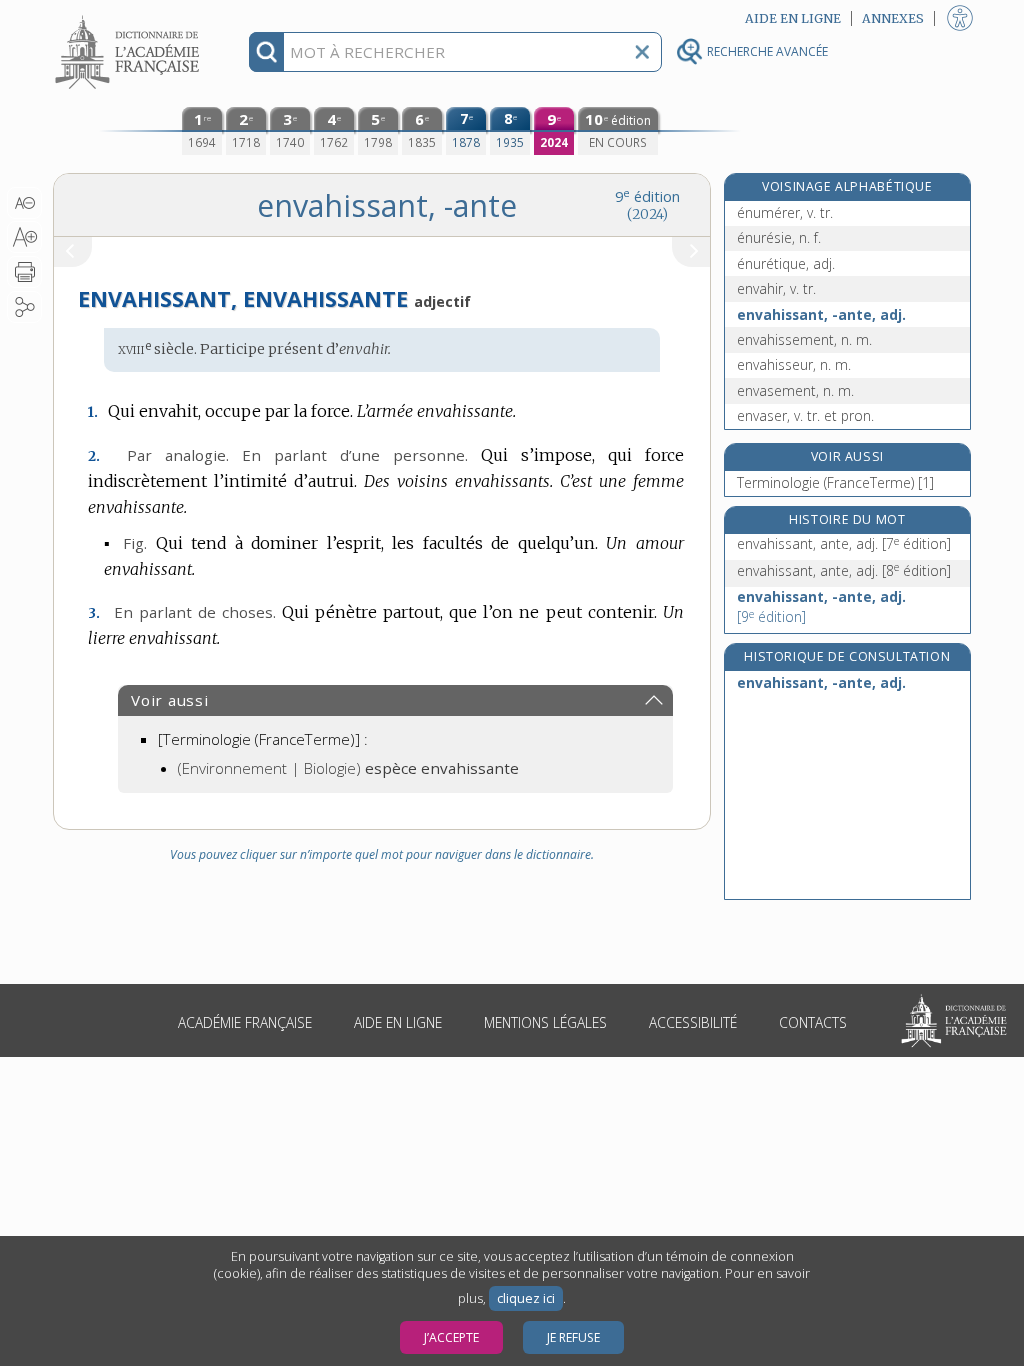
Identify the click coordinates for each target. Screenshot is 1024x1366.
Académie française (245, 1022)
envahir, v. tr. (776, 288)
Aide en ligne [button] (793, 18)
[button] (24, 203)
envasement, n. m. (795, 390)
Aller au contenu (130, 17)
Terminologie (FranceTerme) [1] (835, 482)
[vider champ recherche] (642, 52)
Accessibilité (693, 1022)
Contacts (813, 1022)
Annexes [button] (893, 18)
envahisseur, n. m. (794, 364)
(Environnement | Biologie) (348, 768)
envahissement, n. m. (804, 339)
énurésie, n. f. (779, 237)
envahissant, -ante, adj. (821, 314)
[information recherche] (266, 52)
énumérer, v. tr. (785, 212)
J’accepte (451, 1337)
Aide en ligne (398, 1022)
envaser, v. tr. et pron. (805, 415)
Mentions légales (545, 1022)
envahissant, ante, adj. (844, 543)
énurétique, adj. (786, 263)
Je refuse (573, 1337)
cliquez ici (526, 1298)
